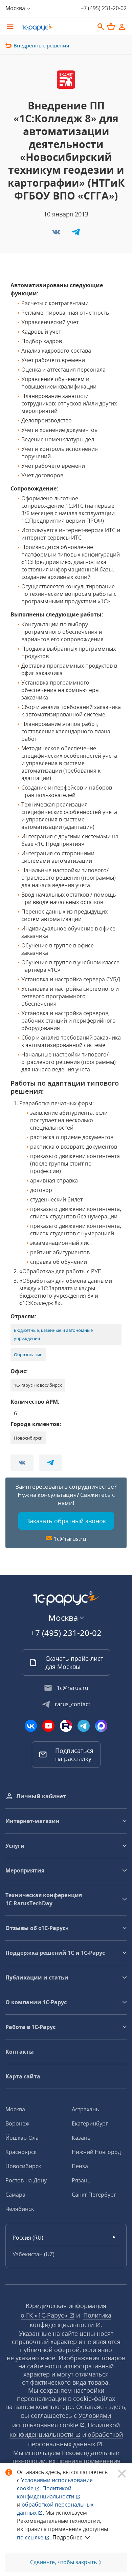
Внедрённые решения (41, 45)
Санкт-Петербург (94, 2195)
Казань (81, 2138)
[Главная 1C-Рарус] (56, 27)
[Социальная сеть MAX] (101, 1726)
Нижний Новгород (96, 2152)
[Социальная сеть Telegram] (84, 1726)
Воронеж (17, 2123)
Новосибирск (23, 2166)
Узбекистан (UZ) (34, 2254)
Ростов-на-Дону (26, 2180)
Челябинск (20, 2209)
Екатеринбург (90, 2123)
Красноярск (21, 2152)
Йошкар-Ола (22, 2138)
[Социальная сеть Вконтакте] (31, 1726)
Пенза (80, 2166)
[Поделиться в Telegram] (76, 234)
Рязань (81, 2180)
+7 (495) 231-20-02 (104, 8)
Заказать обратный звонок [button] (66, 1521)
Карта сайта (23, 2076)
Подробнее (68, 2537)
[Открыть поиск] (101, 27)
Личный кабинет (41, 1796)
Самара (15, 2195)
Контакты (20, 2052)
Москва (15, 2109)
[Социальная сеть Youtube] (48, 1726)
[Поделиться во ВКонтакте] (57, 234)
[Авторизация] (122, 27)
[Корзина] (111, 26)
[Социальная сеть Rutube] (66, 1726)
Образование (28, 1355)
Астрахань (85, 2109)
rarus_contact (73, 1704)
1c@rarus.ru (70, 1539)
